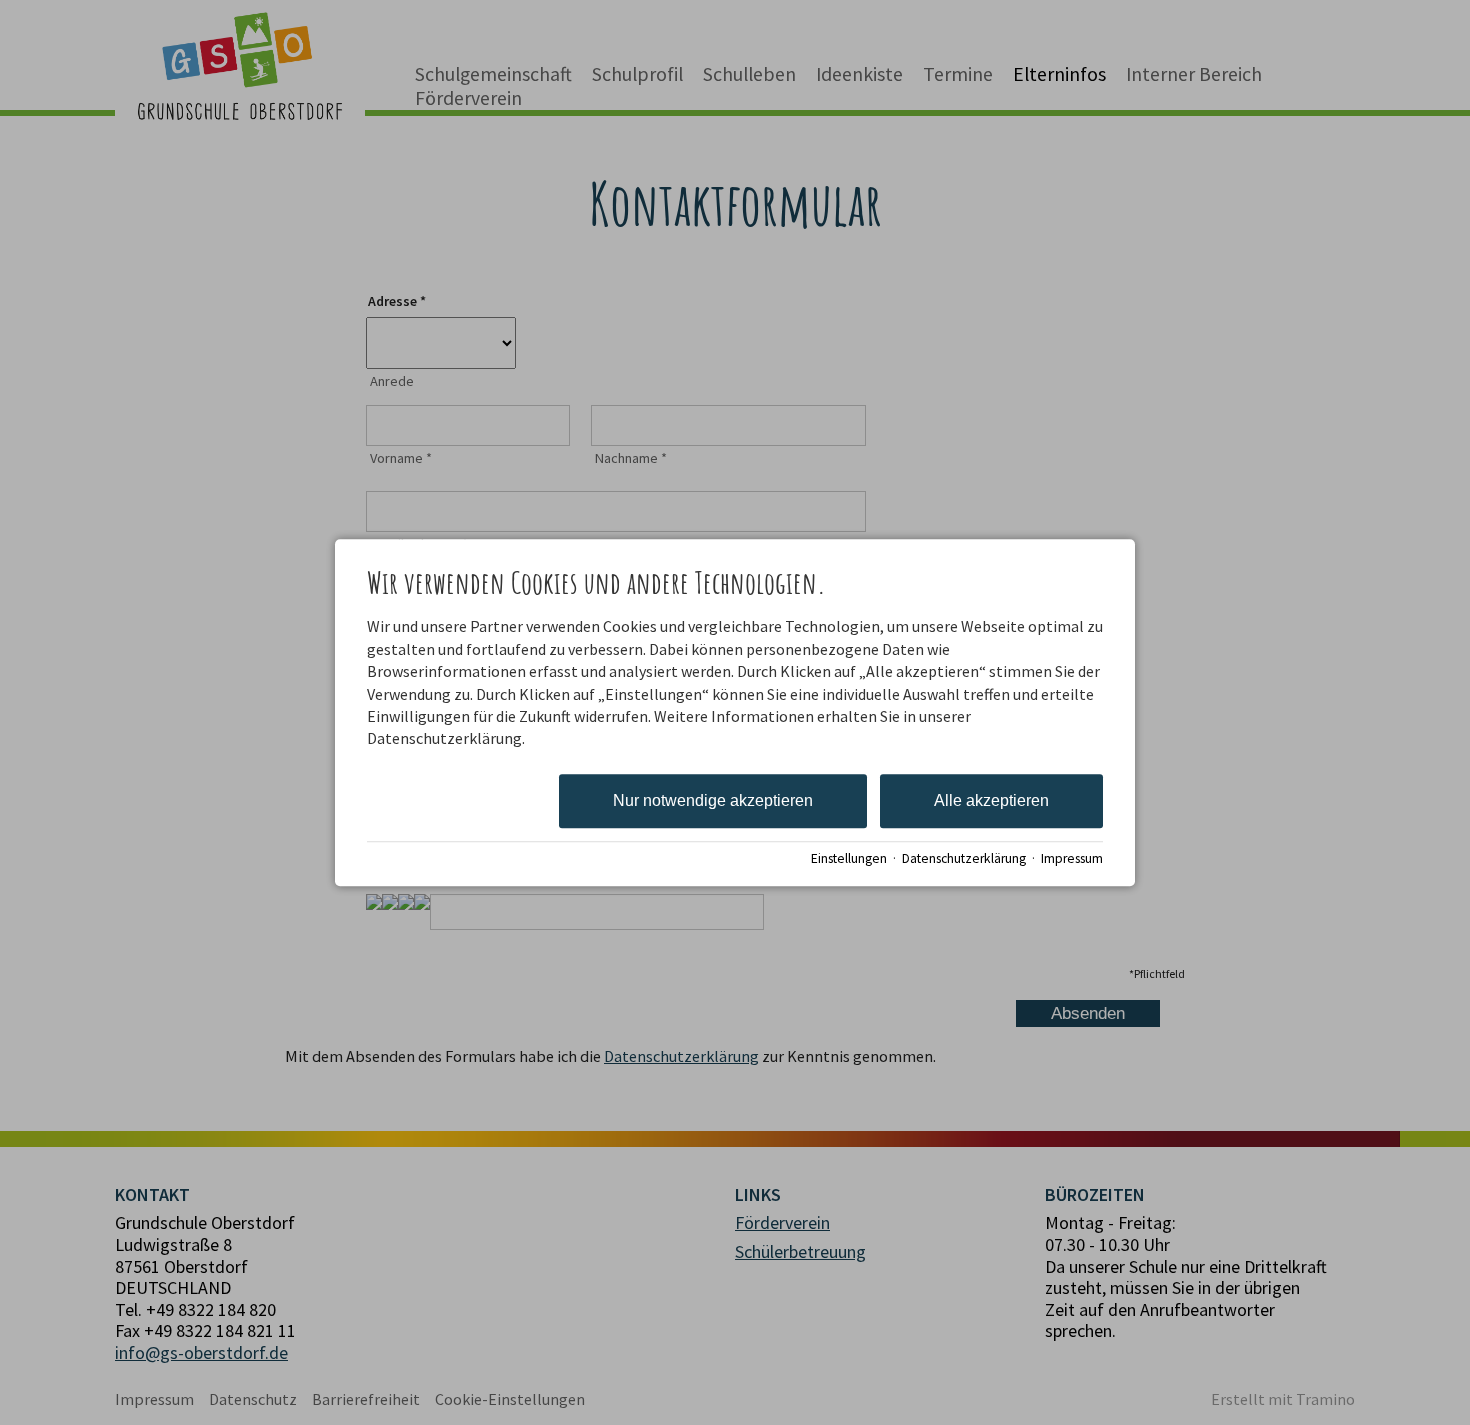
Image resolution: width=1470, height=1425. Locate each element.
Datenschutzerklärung (964, 858)
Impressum (1072, 858)
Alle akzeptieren (991, 800)
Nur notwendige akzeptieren (713, 800)
